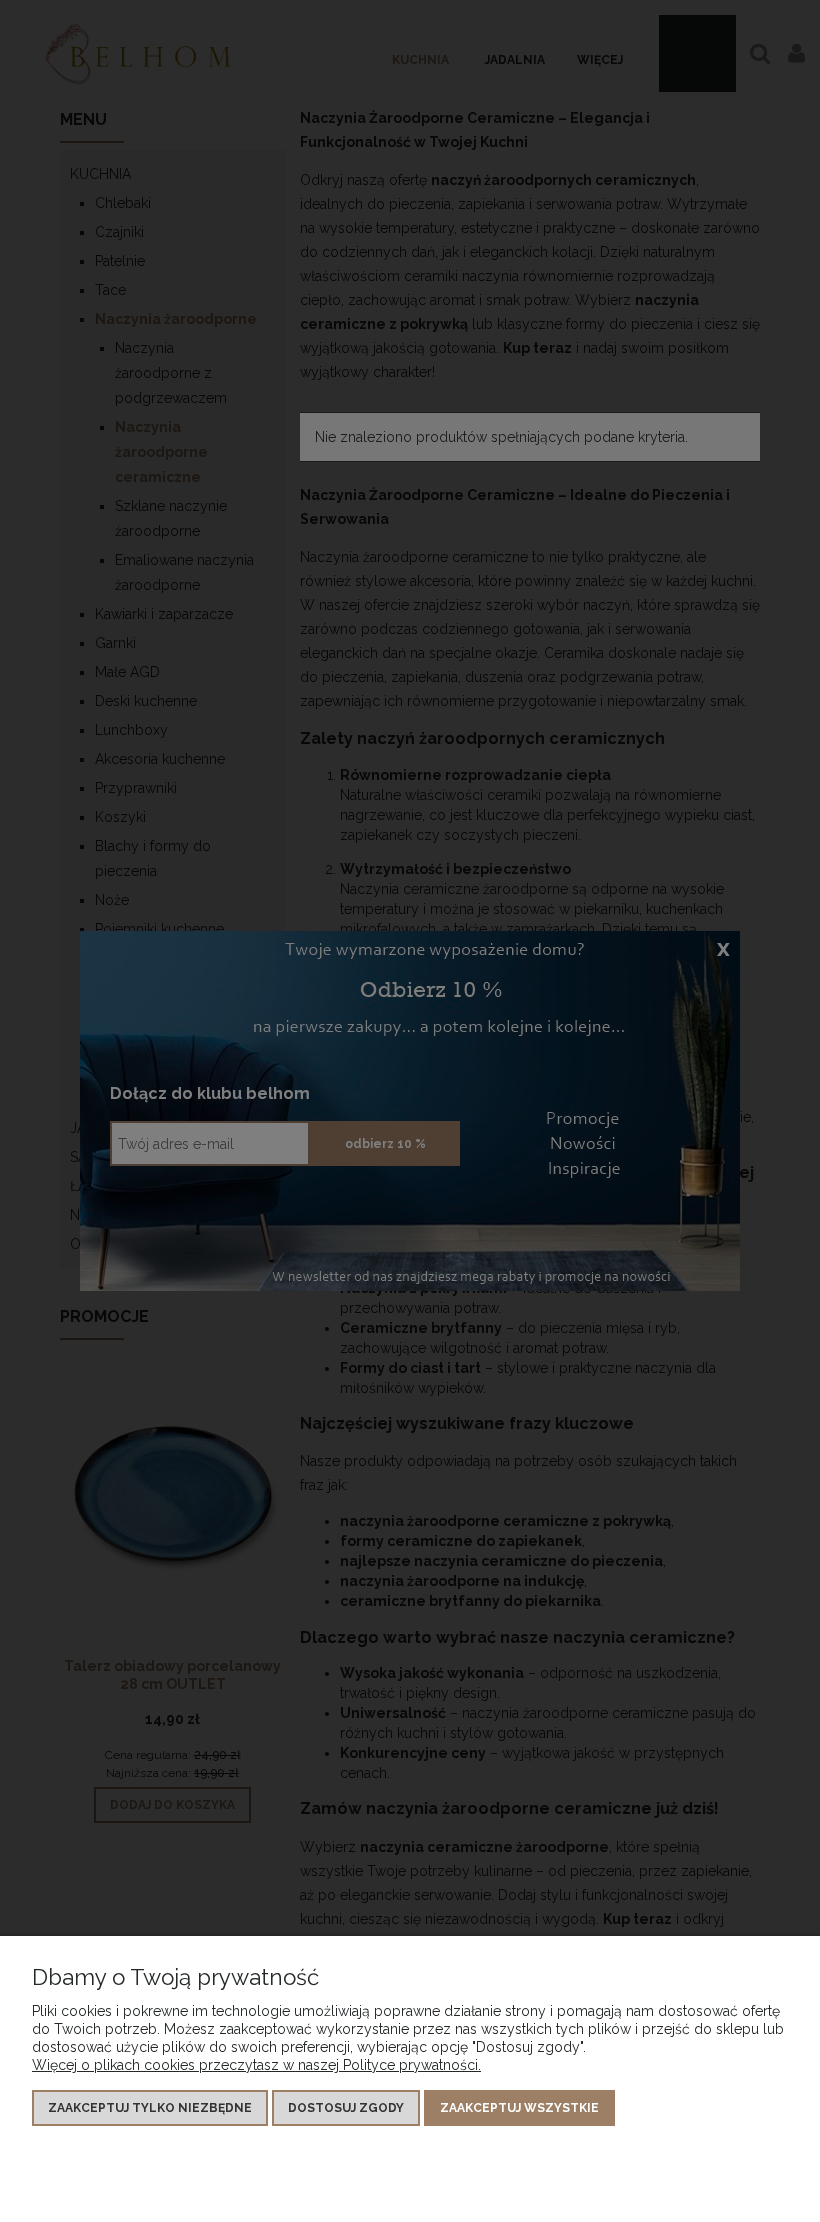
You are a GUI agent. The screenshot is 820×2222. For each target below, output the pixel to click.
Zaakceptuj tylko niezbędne (150, 2108)
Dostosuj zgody (346, 2108)
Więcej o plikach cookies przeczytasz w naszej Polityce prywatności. (256, 2065)
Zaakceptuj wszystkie (519, 2108)
